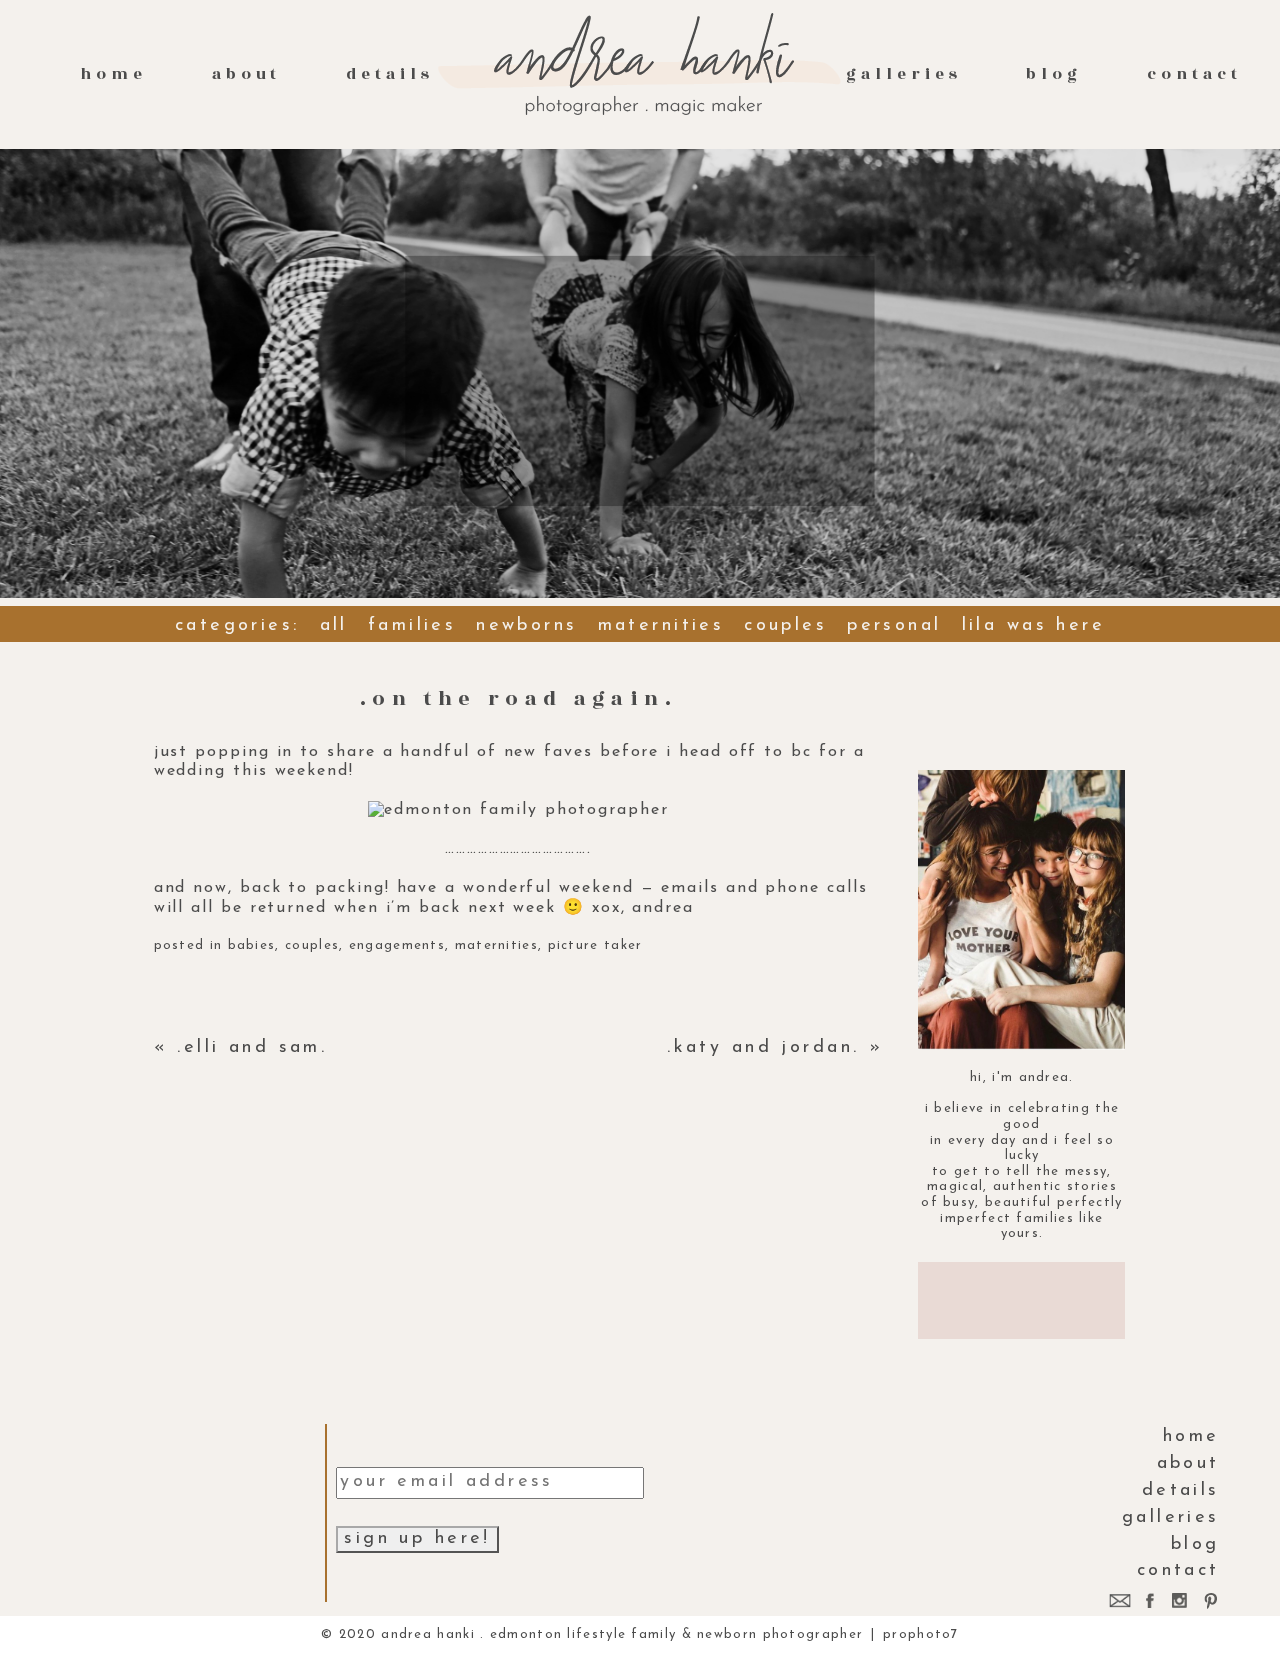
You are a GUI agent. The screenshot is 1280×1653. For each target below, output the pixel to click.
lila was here (1033, 626)
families (412, 626)
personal (894, 626)
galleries (903, 74)
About (247, 74)
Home (113, 74)
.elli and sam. (252, 1048)
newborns (526, 626)
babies (252, 945)
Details (390, 74)
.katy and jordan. (763, 1048)
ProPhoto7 (921, 1634)
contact (1194, 74)
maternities (661, 626)
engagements (397, 945)
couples (785, 626)
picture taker (595, 945)
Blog (1054, 74)
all (334, 626)
